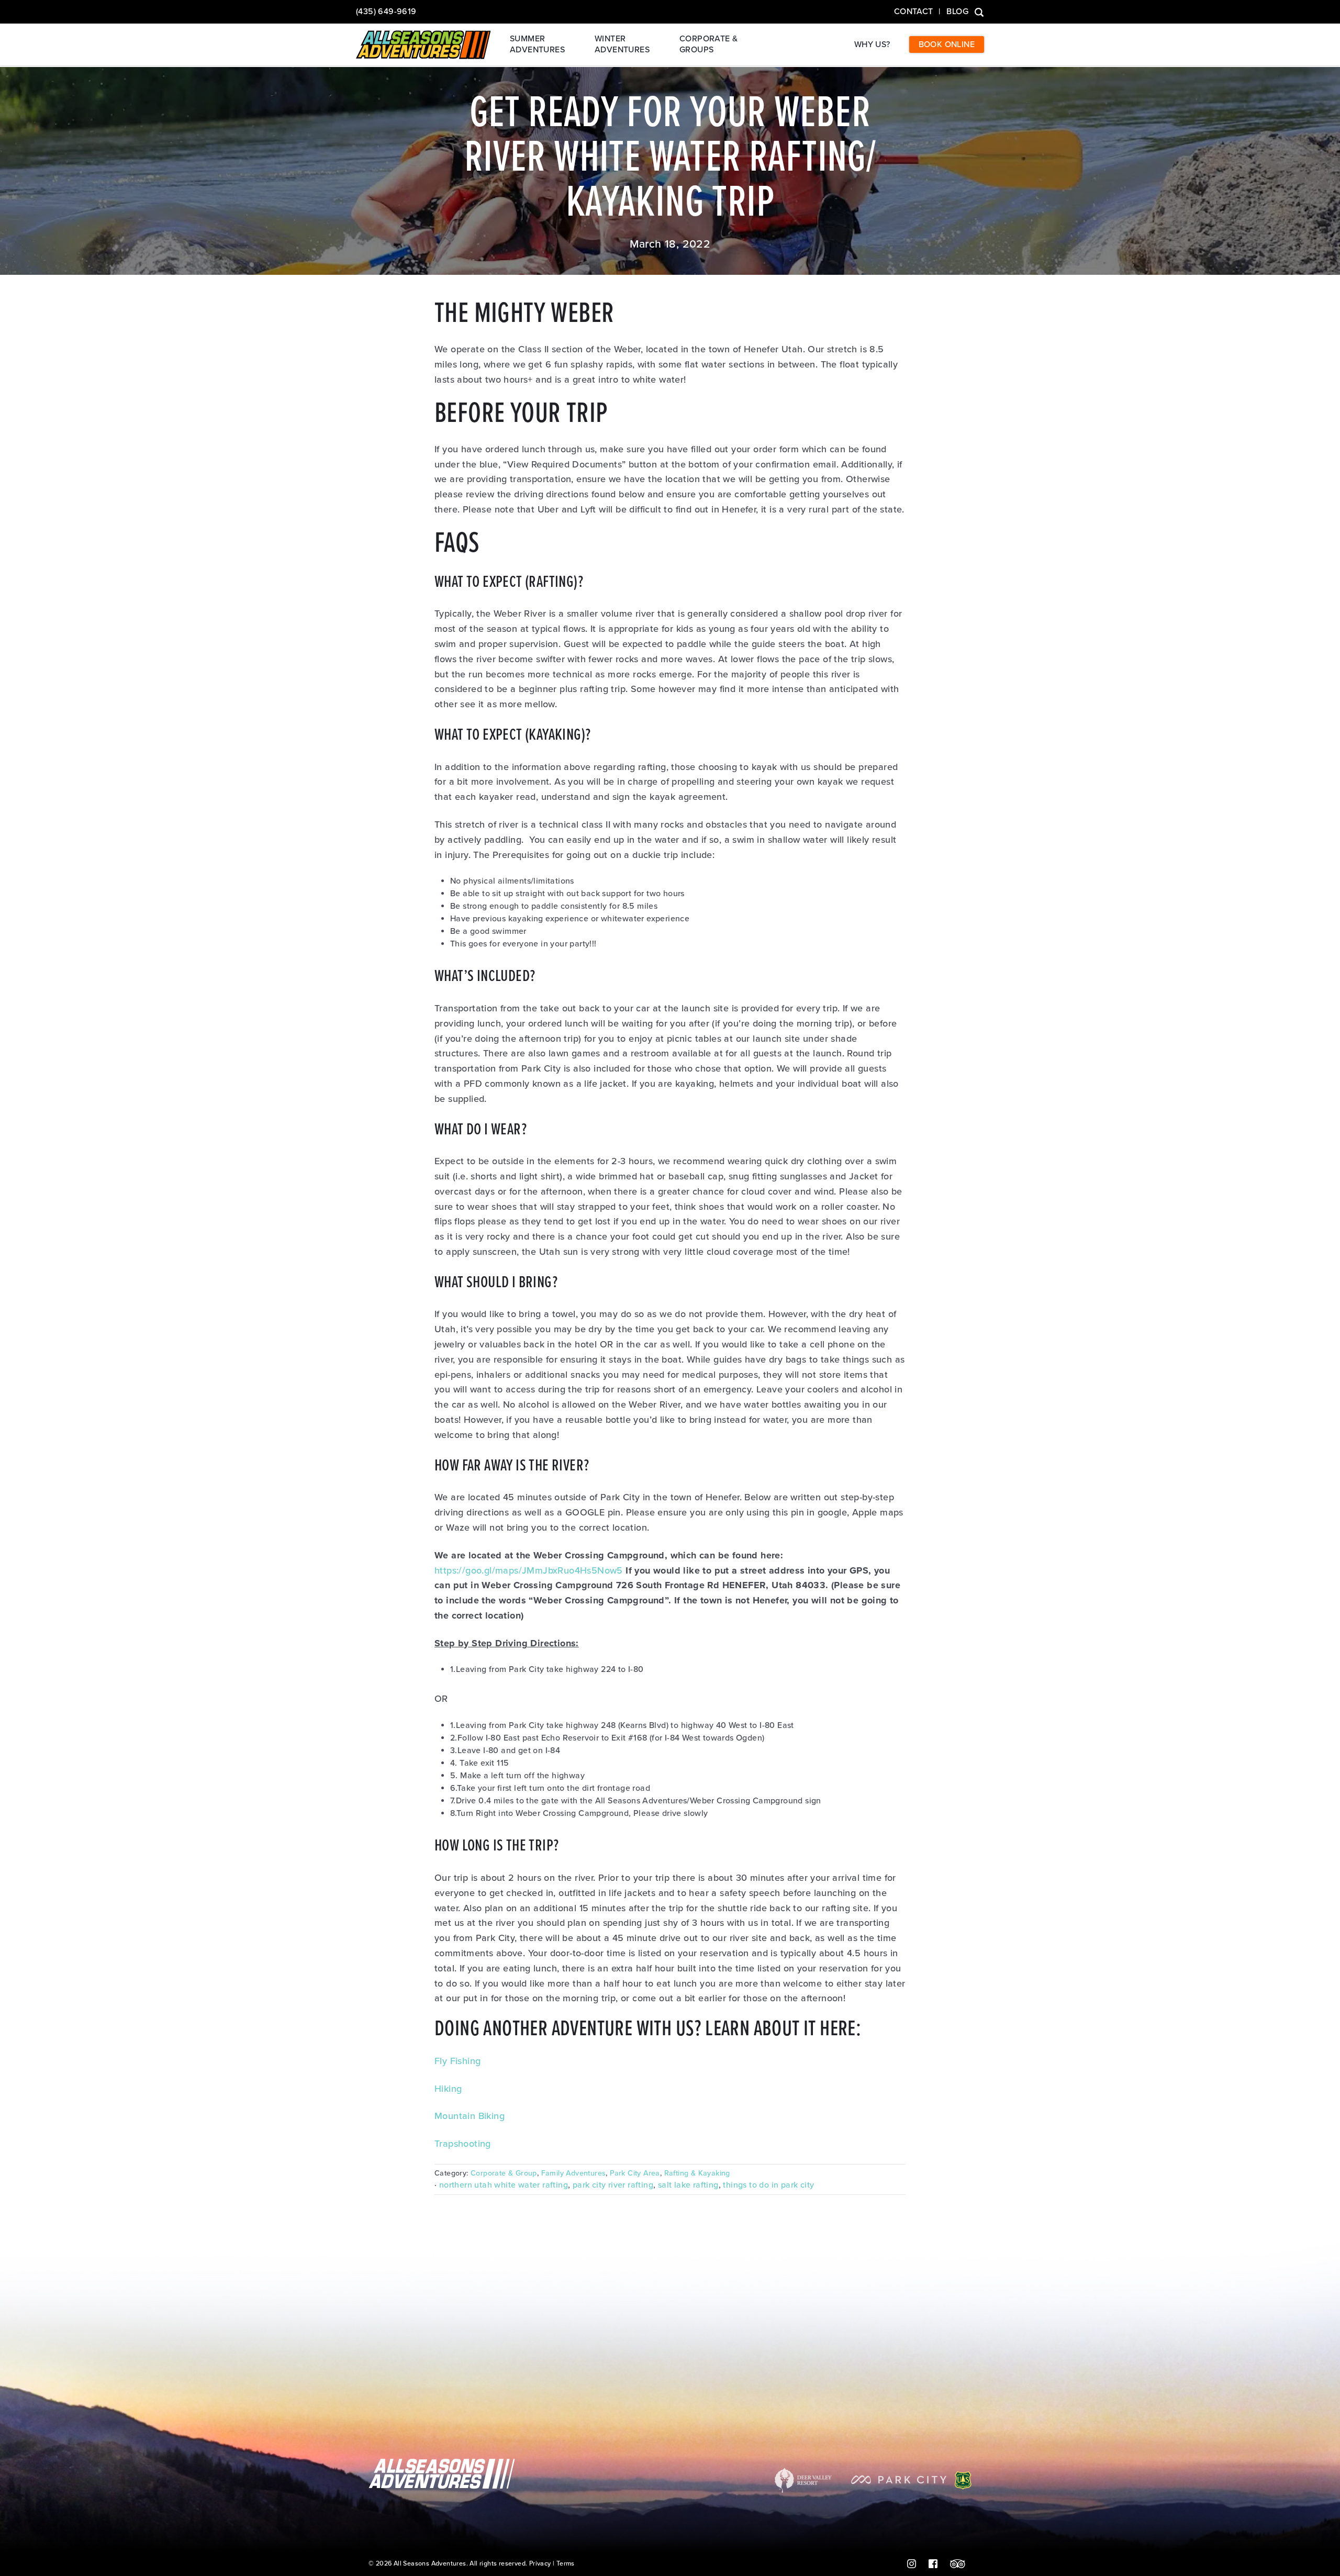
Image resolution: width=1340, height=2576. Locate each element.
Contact (914, 12)
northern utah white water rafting (504, 2185)
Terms (566, 2564)
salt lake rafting (688, 2185)
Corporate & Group (504, 2173)
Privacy (540, 2564)
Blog (957, 12)
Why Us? (872, 44)
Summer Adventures (537, 44)
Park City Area (635, 2173)
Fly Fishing (457, 2061)
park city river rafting (613, 2185)
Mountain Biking (470, 2116)
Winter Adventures (622, 44)
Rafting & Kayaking (697, 2173)
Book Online (947, 44)
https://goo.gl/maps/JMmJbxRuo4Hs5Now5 (529, 1570)
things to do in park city (768, 2185)
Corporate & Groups (708, 44)
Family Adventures (574, 2173)
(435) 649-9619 (386, 12)
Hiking (448, 2089)
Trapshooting (463, 2144)
